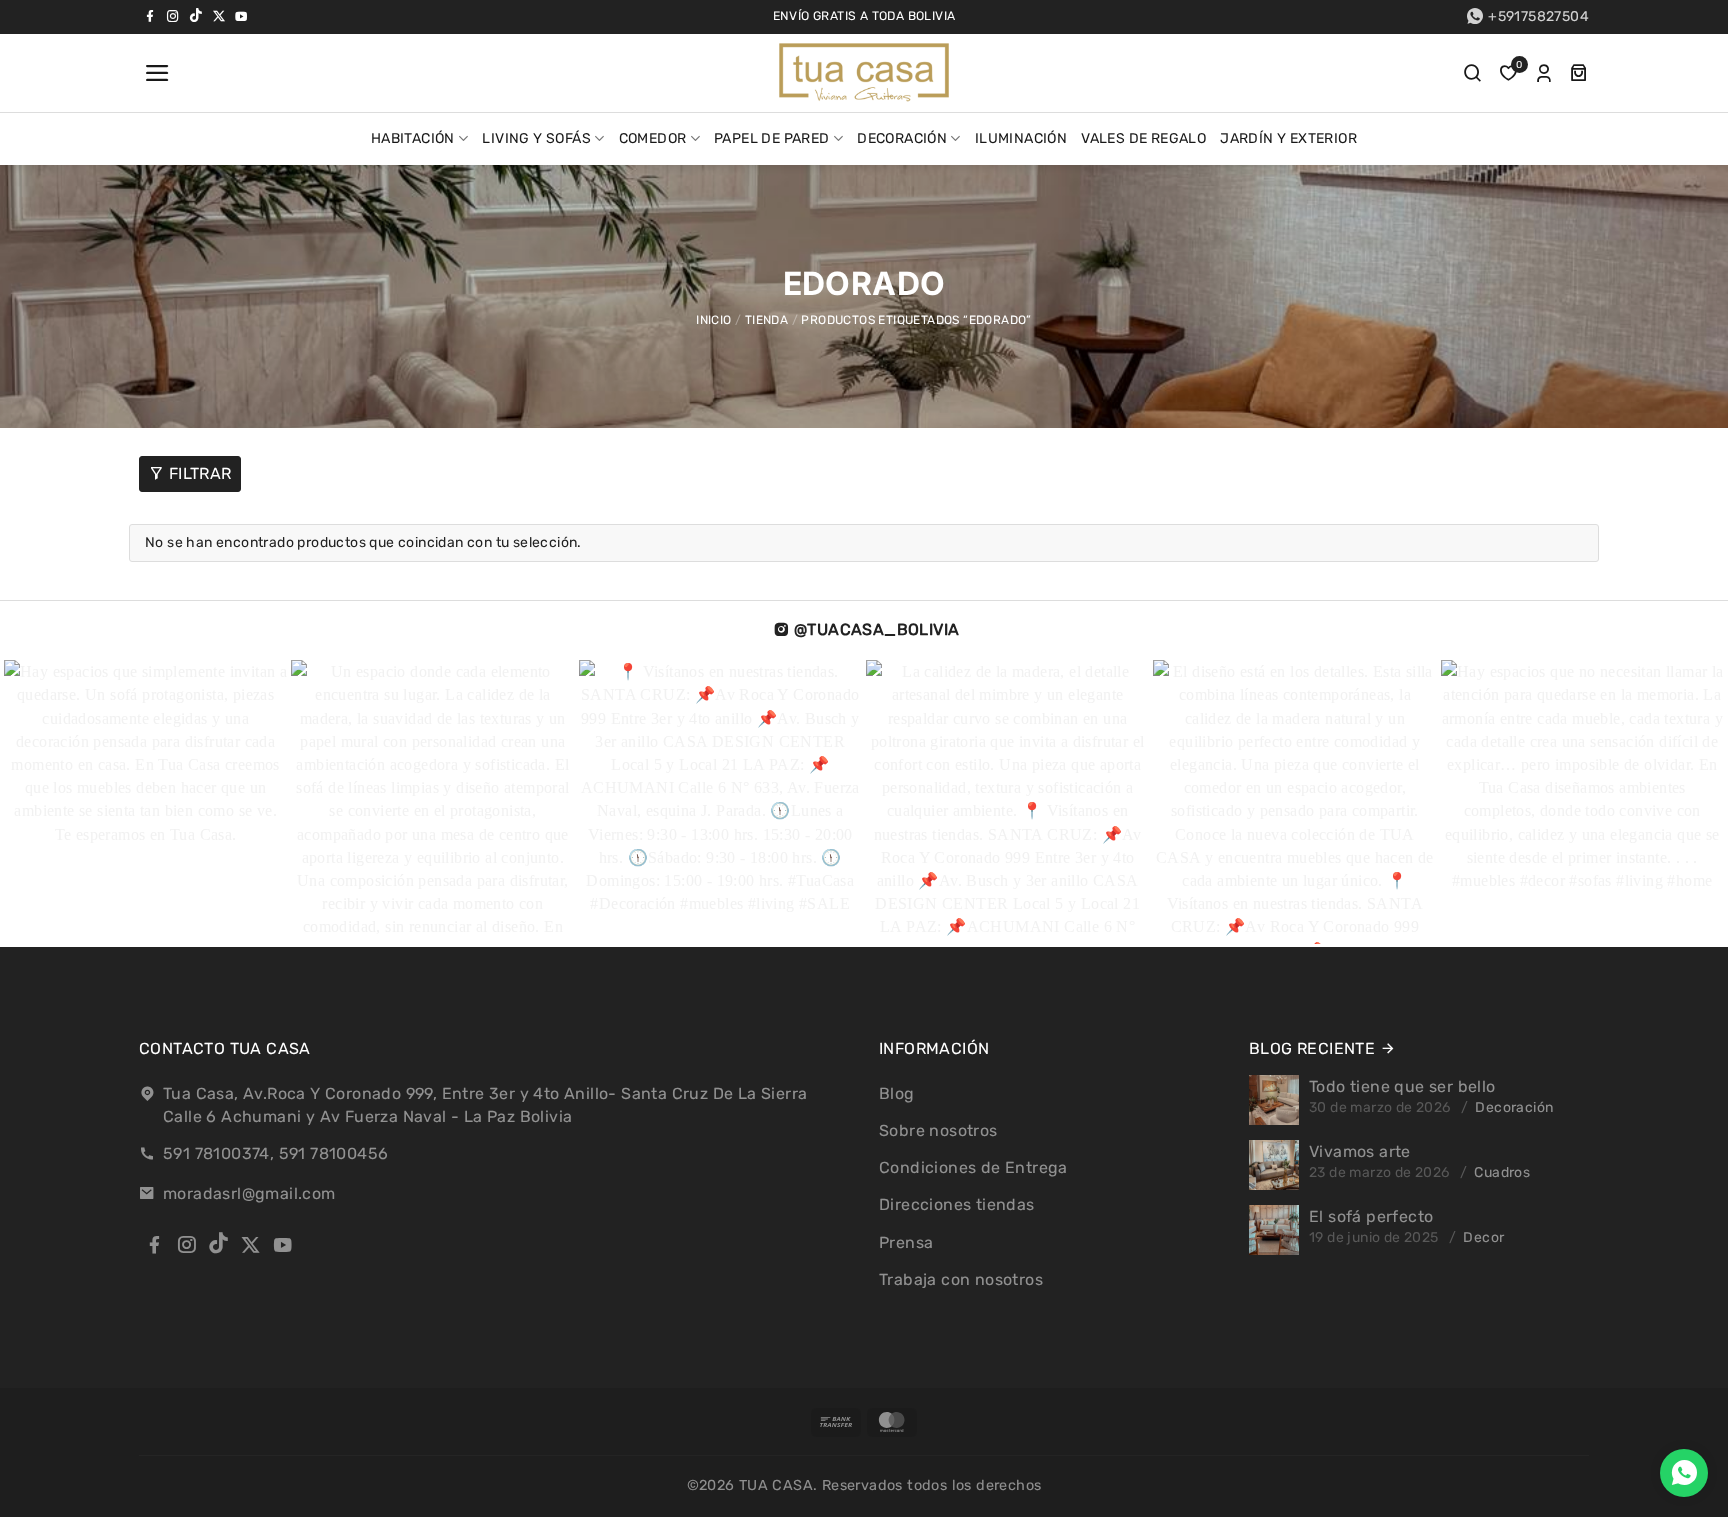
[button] (155, 73)
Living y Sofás (536, 138)
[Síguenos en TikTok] (196, 16)
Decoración (902, 138)
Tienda (766, 320)
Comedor (653, 138)
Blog (897, 1093)
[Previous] (58, 803)
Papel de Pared (772, 138)
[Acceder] (1544, 73)
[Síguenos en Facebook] (150, 16)
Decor (1483, 1237)
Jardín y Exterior (1288, 138)
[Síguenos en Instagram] (173, 16)
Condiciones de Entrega (973, 1167)
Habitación (413, 138)
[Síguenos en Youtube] (241, 16)
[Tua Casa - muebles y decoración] (864, 73)
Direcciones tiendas (957, 1204)
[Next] (1652, 803)
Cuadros (1502, 1172)
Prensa (906, 1242)
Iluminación (1021, 138)
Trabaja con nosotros (961, 1279)
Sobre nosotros (938, 1130)
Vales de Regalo (1143, 138)
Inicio (713, 320)
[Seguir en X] (219, 16)
